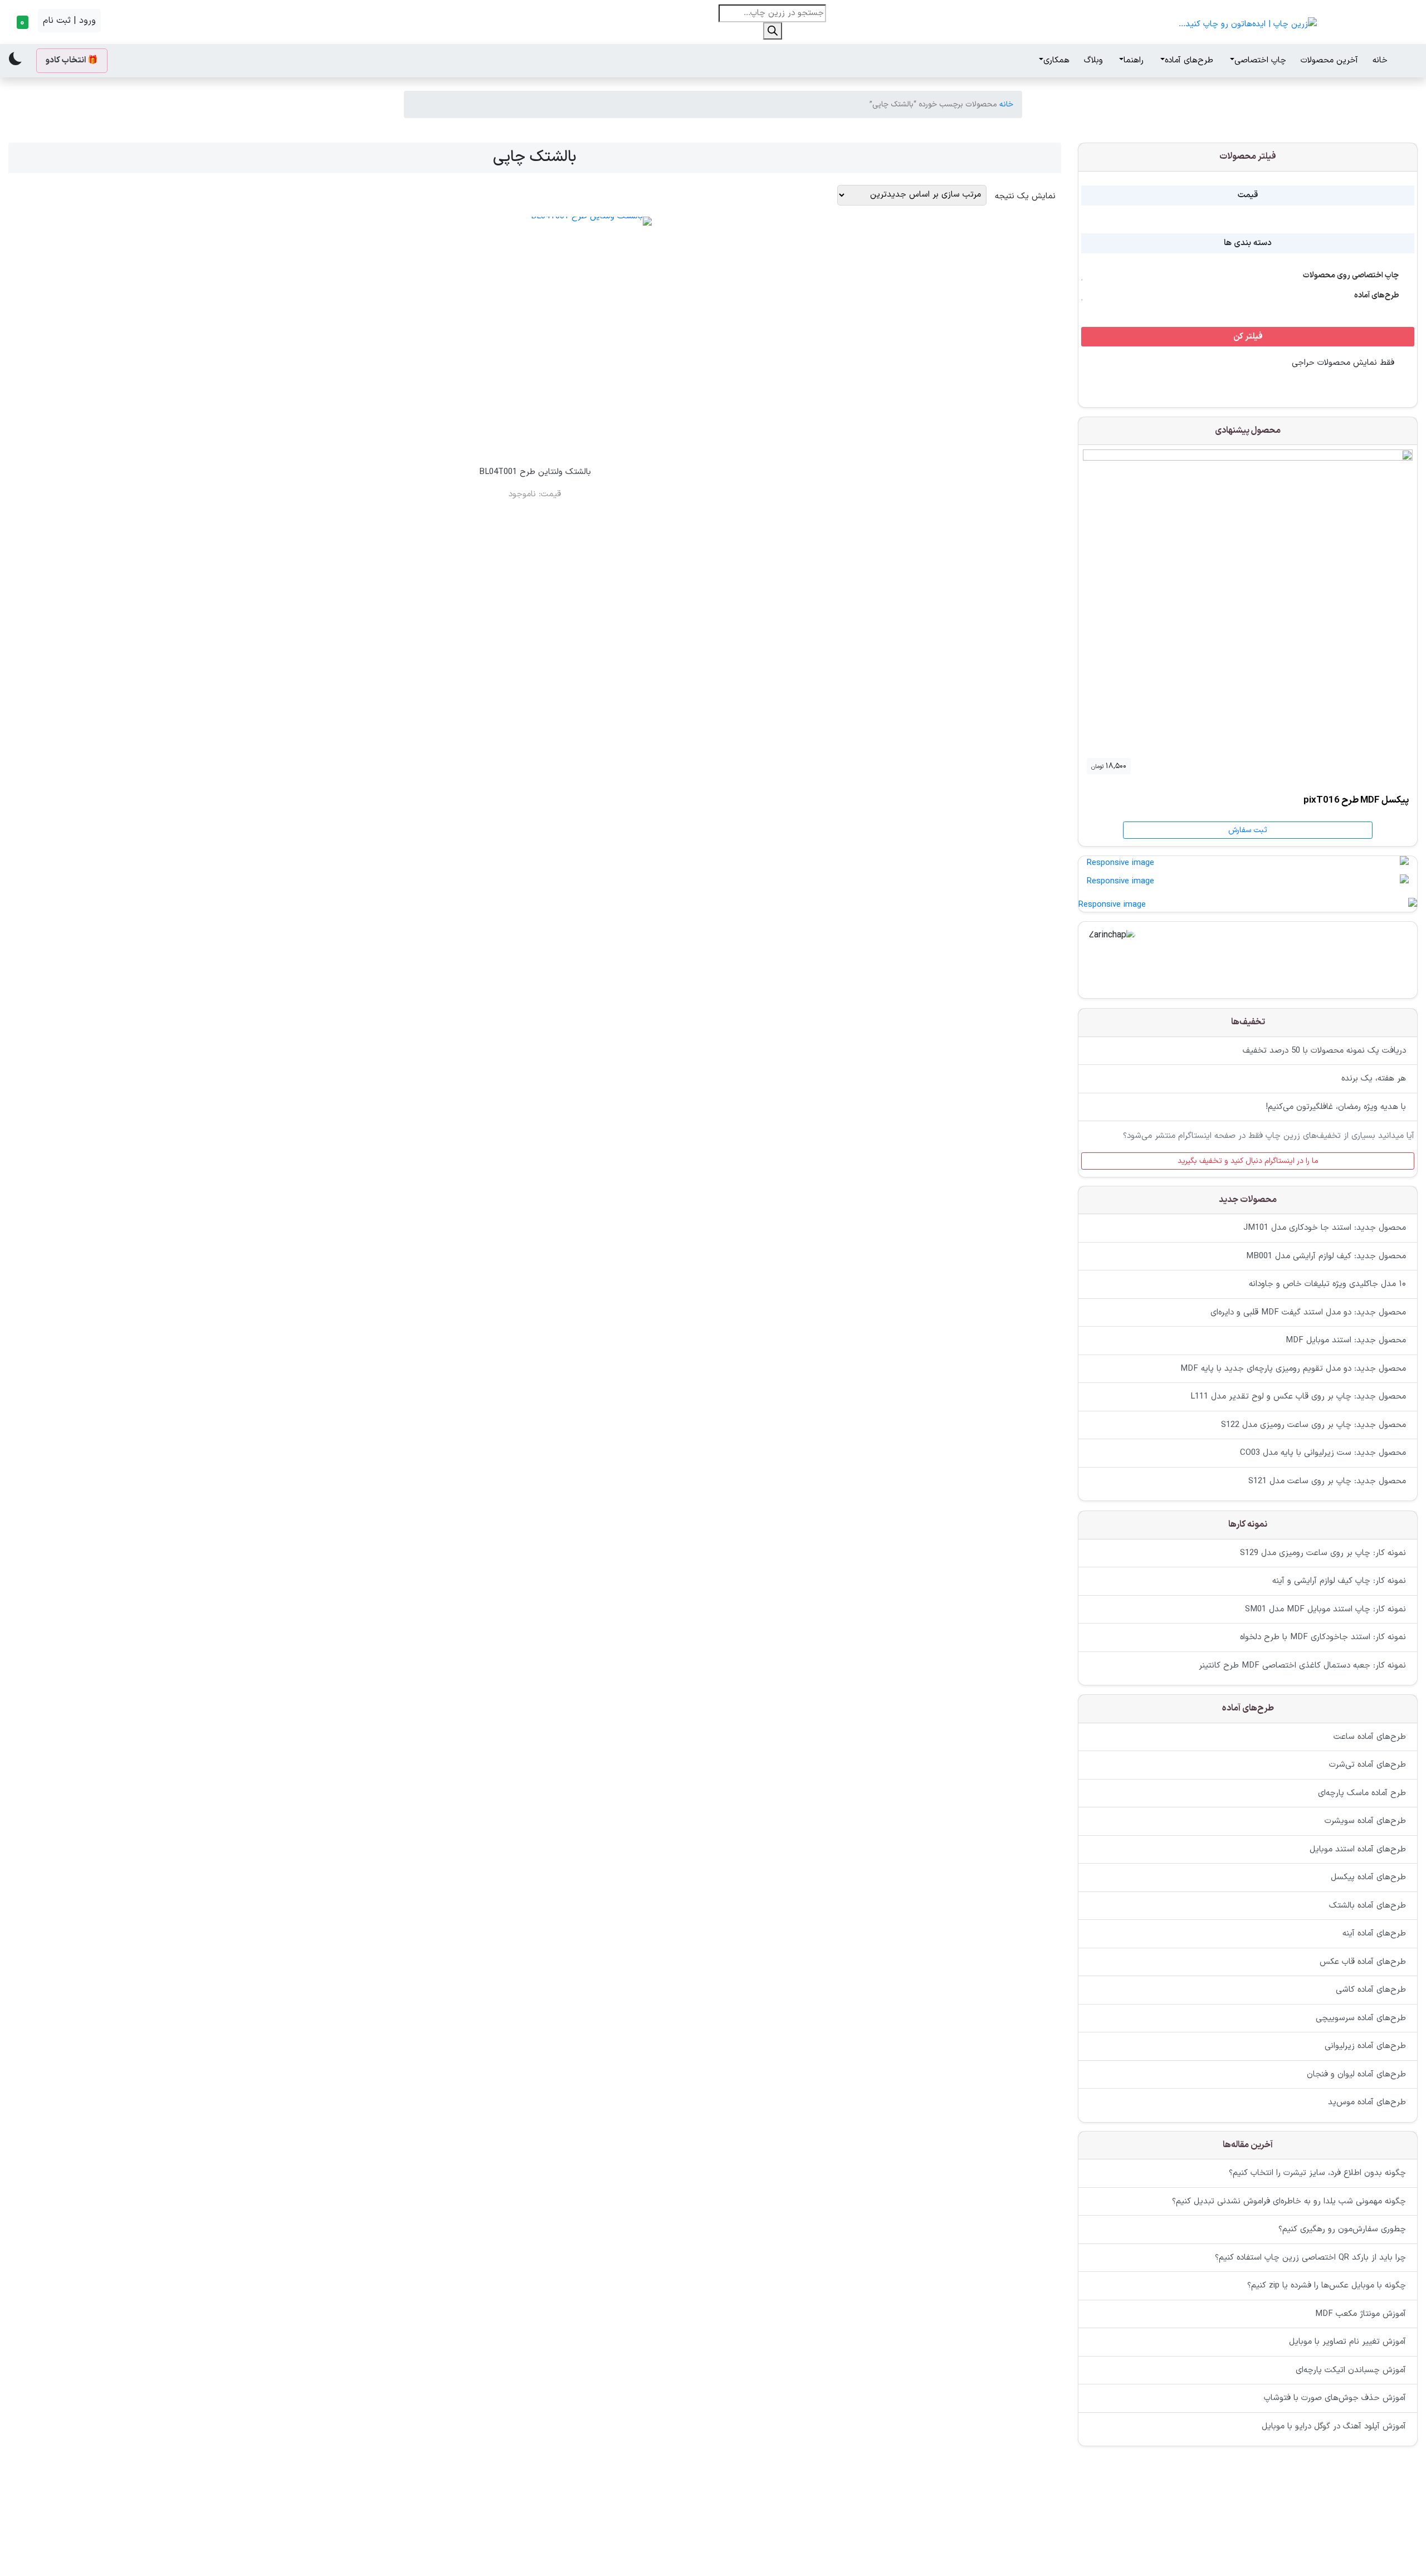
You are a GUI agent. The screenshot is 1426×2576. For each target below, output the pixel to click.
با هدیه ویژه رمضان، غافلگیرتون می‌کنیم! (1336, 1106)
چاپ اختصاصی (1260, 60)
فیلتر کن (1248, 337)
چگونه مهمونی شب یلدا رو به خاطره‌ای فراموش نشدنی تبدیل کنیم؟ (1289, 2201)
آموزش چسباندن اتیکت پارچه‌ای (1351, 2370)
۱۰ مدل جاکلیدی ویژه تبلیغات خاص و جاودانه (1327, 1285)
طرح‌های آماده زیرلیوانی (1365, 2046)
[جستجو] (773, 31)
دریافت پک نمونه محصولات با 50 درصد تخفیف (1324, 1050)
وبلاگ (1093, 60)
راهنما (1134, 60)
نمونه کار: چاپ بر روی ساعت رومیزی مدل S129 (1323, 1553)
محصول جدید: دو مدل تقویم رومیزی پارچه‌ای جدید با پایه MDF (1293, 1369)
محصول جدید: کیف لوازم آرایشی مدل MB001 (1326, 1256)
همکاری (1056, 60)
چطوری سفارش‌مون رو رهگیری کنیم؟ (1342, 2230)
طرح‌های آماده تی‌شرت (1368, 1765)
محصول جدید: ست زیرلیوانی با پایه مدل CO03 (1323, 1453)
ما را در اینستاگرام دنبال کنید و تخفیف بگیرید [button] (1248, 1160)
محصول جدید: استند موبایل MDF (1346, 1341)
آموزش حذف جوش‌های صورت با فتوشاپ (1335, 2399)
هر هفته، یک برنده (1374, 1079)
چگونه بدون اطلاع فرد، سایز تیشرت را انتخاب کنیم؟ (1317, 2174)
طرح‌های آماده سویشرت (1365, 1821)
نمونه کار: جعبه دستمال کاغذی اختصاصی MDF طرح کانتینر (1302, 1665)
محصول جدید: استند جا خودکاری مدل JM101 (1325, 1228)
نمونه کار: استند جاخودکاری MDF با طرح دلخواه (1323, 1637)
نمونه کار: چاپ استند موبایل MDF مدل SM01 (1325, 1609)
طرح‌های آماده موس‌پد (1367, 2102)
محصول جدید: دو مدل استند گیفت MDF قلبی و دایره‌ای (1308, 1313)
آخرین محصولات (1329, 60)
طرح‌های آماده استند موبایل (1358, 1849)
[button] (21, 22)
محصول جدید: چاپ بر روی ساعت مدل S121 (1327, 1481)
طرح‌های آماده (1189, 60)
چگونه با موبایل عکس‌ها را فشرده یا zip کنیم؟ (1327, 2286)
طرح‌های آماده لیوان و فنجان (1356, 2074)
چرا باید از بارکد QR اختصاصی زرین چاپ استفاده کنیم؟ (1310, 2258)
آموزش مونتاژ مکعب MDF (1361, 2314)
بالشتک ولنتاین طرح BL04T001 (535, 472)
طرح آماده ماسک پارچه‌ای (1362, 1793)
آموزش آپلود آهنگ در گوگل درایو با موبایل (1334, 2426)
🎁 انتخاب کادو (72, 60)
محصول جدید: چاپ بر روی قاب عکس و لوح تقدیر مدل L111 (1298, 1397)
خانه (1380, 60)
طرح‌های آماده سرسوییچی (1361, 2018)
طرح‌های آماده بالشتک (1368, 1905)
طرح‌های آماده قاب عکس (1363, 1961)
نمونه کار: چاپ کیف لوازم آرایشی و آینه (1339, 1581)
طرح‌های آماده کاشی (1371, 1990)
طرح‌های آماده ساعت (1370, 1736)
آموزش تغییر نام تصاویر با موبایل (1347, 2342)
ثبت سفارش (1248, 830)
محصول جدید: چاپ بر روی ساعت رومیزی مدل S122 (1313, 1425)
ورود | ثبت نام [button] (69, 21)
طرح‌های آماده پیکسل (1368, 1877)
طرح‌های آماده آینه (1374, 1934)
